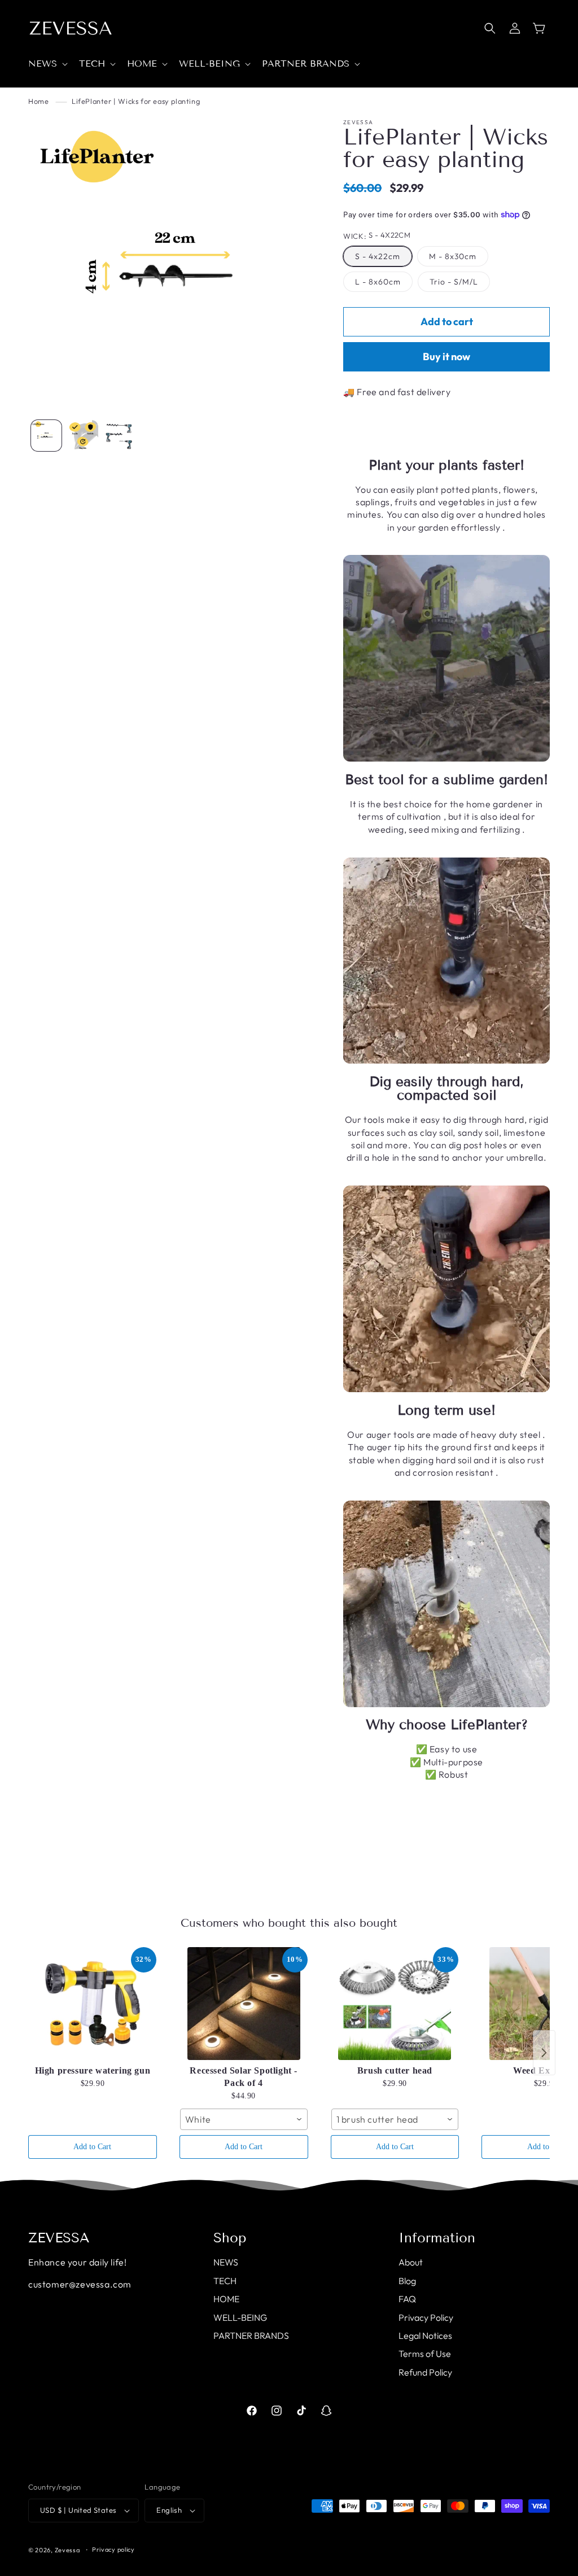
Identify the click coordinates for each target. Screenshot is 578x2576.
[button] (47, 64)
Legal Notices (425, 2336)
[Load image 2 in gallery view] (82, 435)
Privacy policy (113, 2549)
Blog (407, 2281)
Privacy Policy (426, 2317)
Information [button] (437, 2238)
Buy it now (446, 357)
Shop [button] (230, 2238)
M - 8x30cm (453, 256)
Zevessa (67, 2550)
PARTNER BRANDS (251, 2336)
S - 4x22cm (378, 256)
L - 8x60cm (378, 282)
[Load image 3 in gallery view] (119, 435)
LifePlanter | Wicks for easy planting (136, 101)
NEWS (226, 2262)
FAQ (407, 2299)
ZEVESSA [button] (59, 2238)
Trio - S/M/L (454, 282)
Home (38, 101)
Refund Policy (425, 2372)
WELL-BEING (240, 2317)
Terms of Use (425, 2354)
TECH (225, 2281)
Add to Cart (92, 2147)
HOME (226, 2299)
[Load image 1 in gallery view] (46, 435)
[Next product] (544, 2053)
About (411, 2262)
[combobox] (244, 2119)
